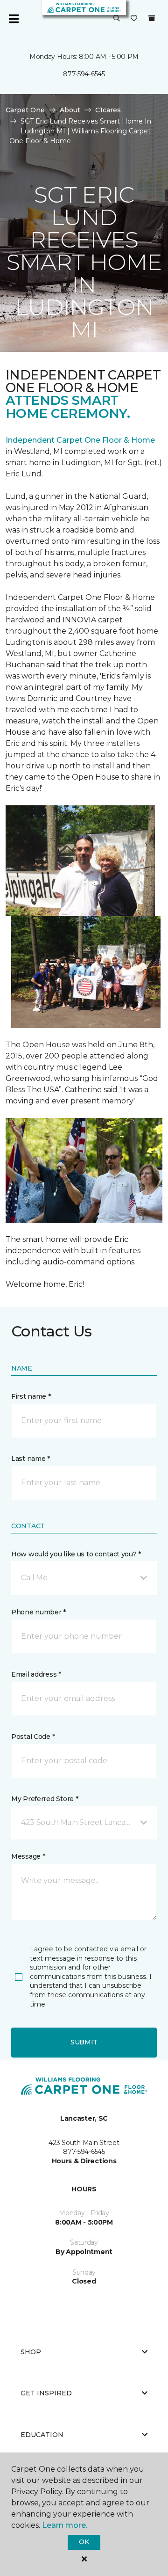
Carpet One (25, 110)
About (70, 110)
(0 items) (152, 18)
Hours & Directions (84, 2161)
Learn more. (65, 2525)
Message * (28, 1856)
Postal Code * (33, 1737)
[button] (117, 19)
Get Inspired (46, 2393)
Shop (31, 2352)
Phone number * (38, 1612)
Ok (84, 2542)
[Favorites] (134, 19)
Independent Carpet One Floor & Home (80, 440)
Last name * (31, 1459)
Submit (84, 2042)
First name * (31, 1396)
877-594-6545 (84, 74)
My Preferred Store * (45, 1799)
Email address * (36, 1674)
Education (42, 2435)
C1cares (108, 110)
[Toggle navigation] (14, 19)
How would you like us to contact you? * (76, 1554)
